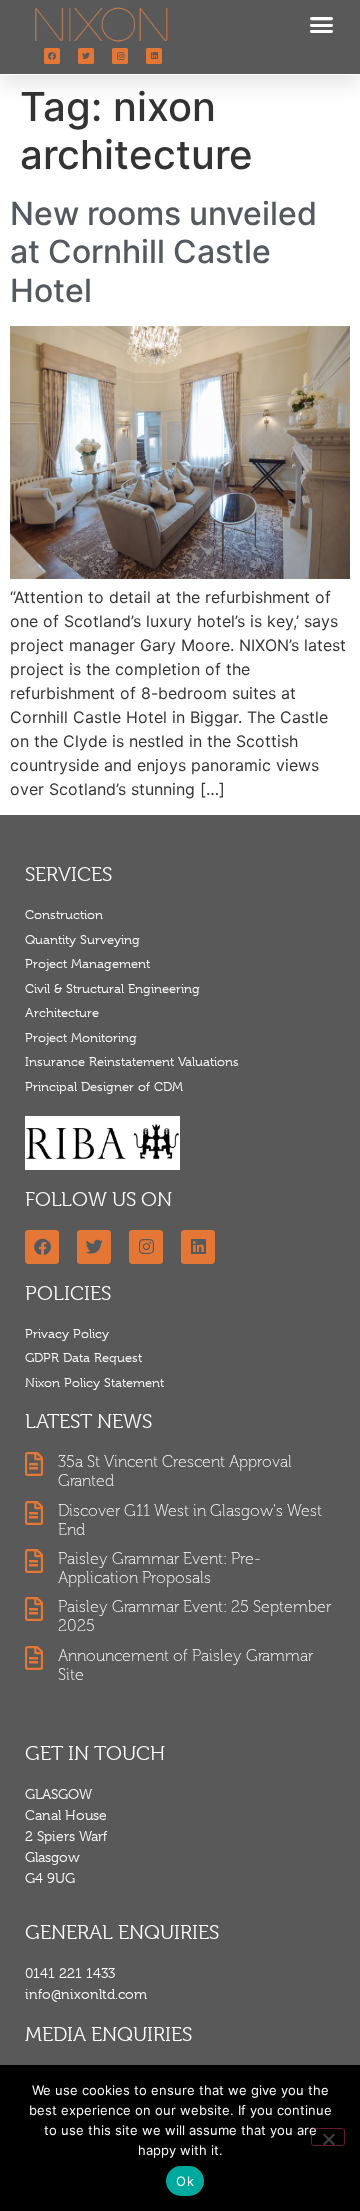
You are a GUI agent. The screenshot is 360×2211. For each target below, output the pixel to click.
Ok (185, 2181)
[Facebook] (52, 56)
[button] (322, 25)
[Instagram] (120, 56)
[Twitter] (86, 56)
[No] (328, 2137)
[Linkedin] (154, 56)
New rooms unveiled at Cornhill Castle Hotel (163, 252)
